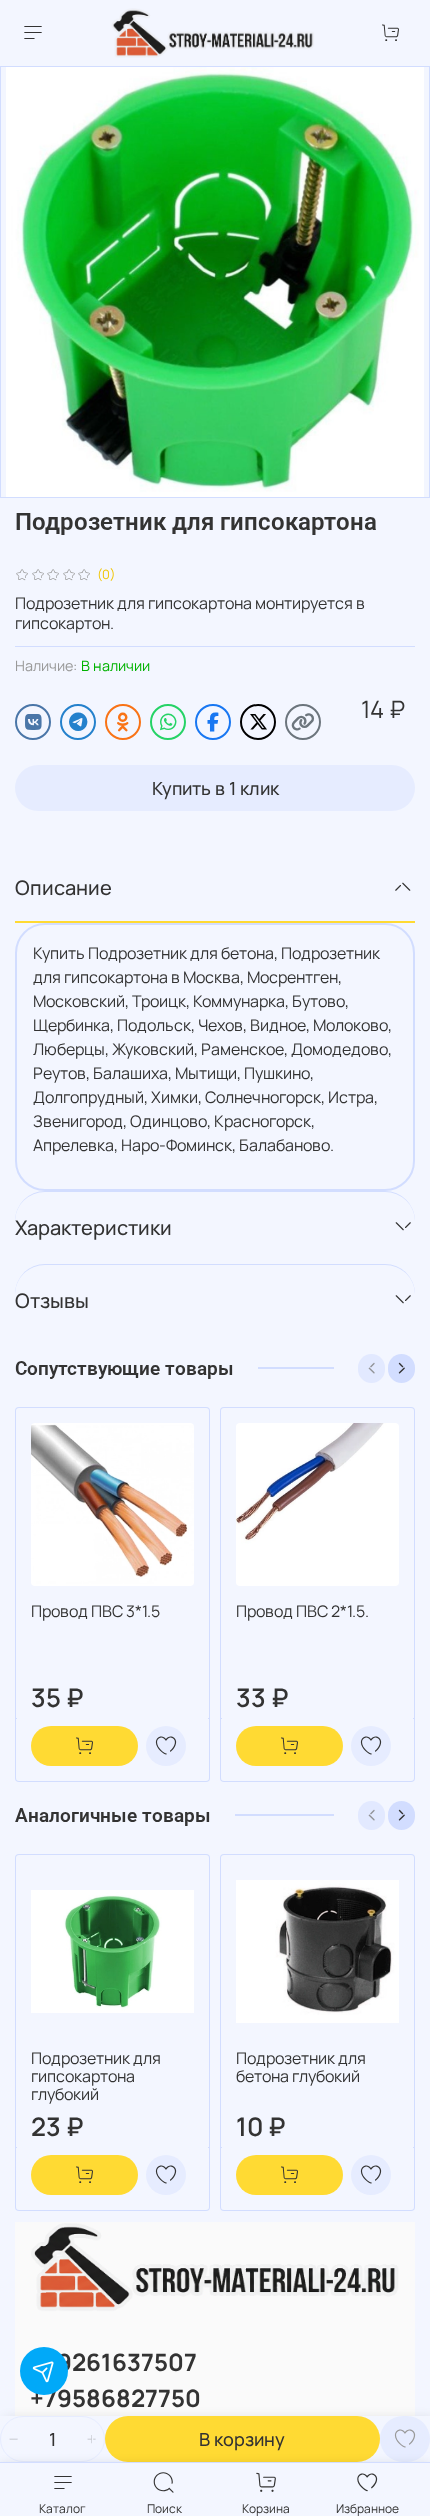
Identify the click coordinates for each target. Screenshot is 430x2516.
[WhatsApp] (168, 722)
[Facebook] (213, 722)
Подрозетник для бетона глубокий (301, 2067)
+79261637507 (113, 2361)
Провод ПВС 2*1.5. (302, 1611)
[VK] (33, 722)
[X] (258, 722)
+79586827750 (115, 2397)
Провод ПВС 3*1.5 (95, 1611)
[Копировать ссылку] (303, 722)
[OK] (123, 722)
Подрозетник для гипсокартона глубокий (96, 2076)
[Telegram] (78, 722)
